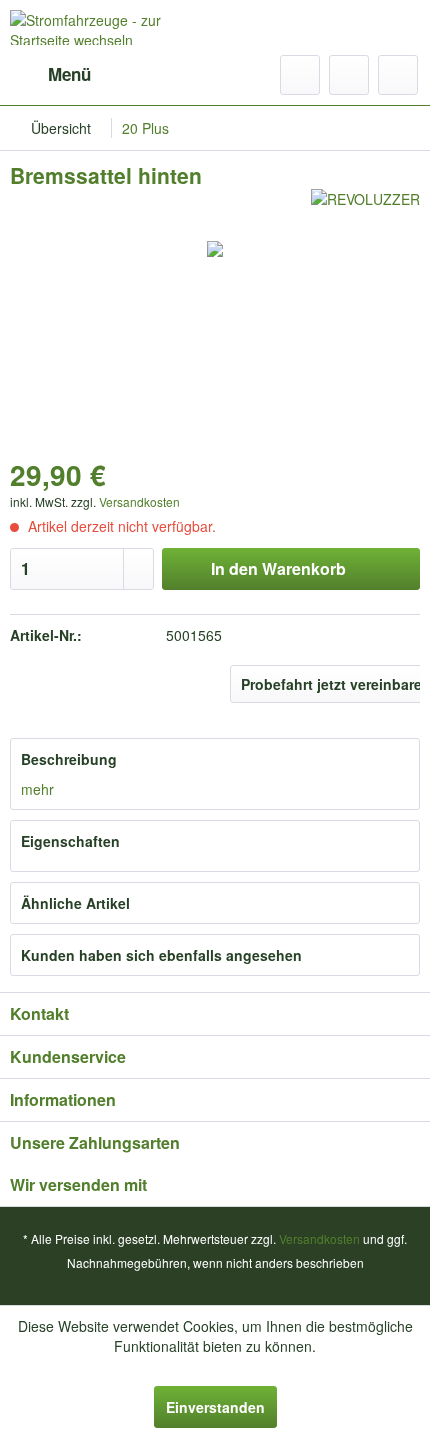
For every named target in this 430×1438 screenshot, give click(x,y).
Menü (69, 74)
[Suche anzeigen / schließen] (300, 75)
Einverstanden (215, 1407)
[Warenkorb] (398, 75)
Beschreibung (69, 759)
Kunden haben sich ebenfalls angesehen (161, 955)
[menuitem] (50, 75)
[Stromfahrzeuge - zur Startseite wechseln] (112, 27)
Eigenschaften (70, 841)
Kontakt (39, 1013)
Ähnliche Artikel (75, 903)
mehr (37, 789)
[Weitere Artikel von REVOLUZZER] (365, 206)
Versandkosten (139, 501)
